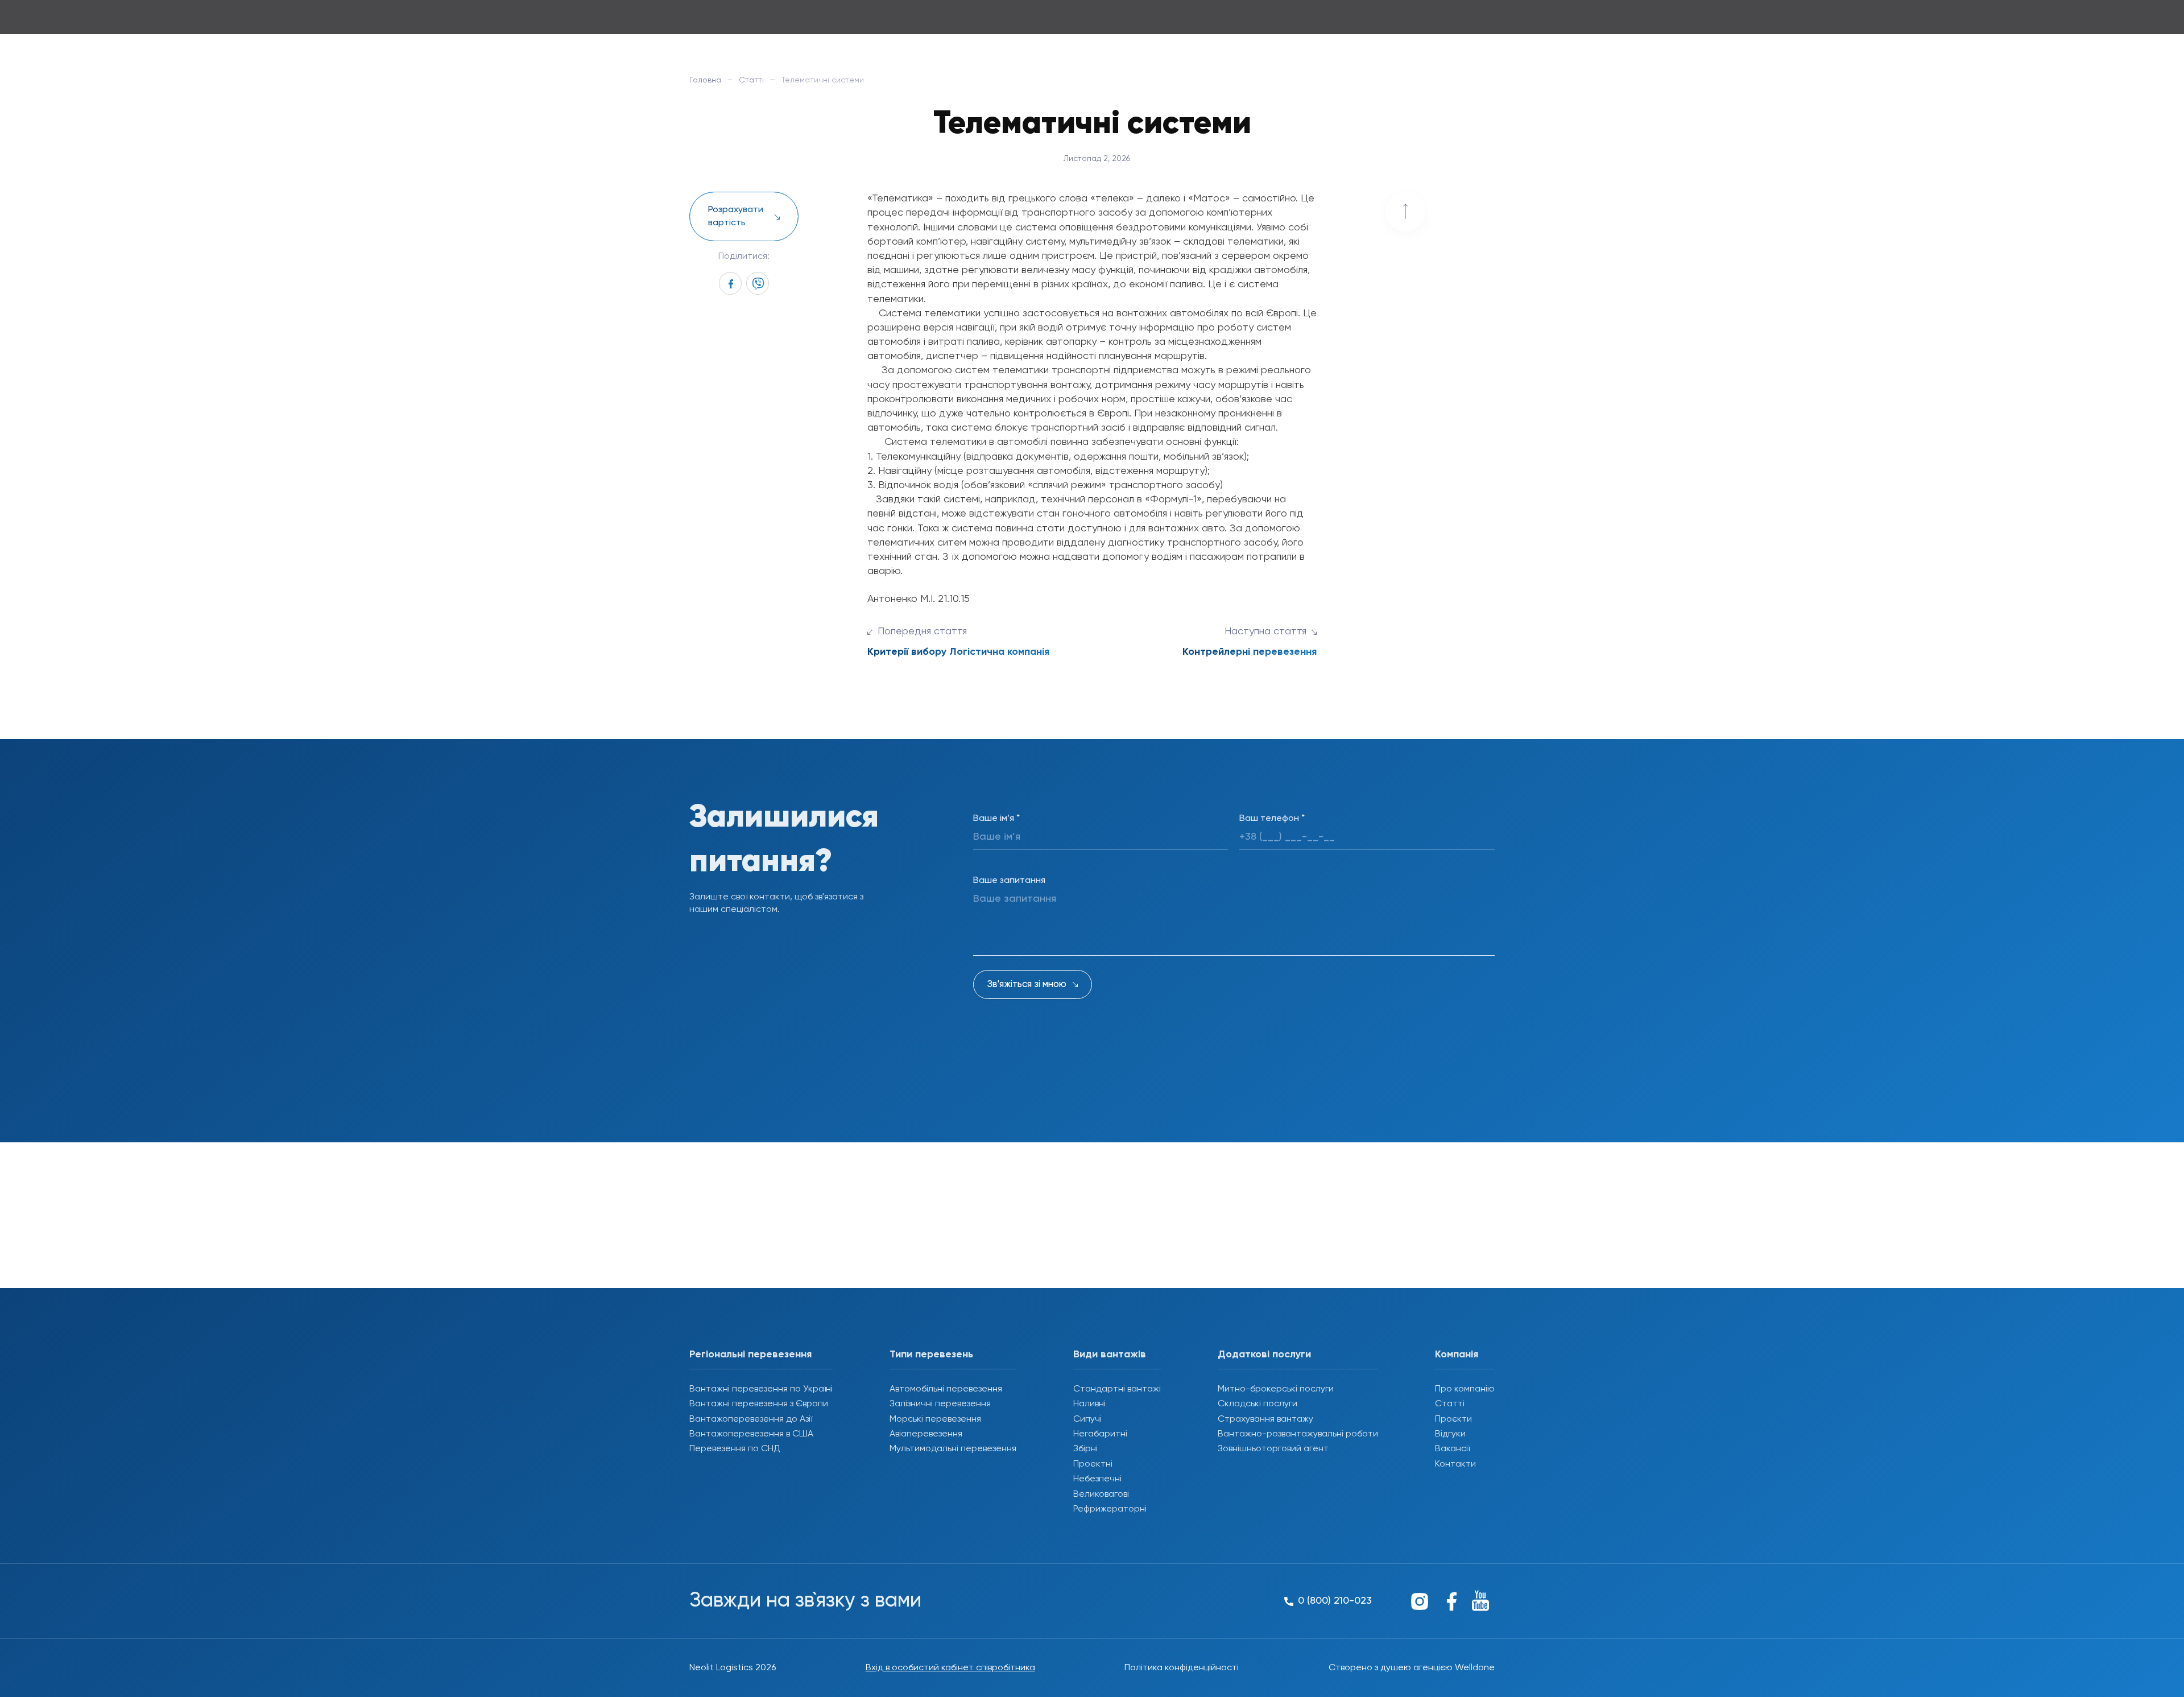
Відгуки (1450, 1434)
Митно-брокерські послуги (1276, 1389)
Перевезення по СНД (735, 1449)
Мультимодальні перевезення (953, 1449)
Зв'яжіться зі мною (1027, 984)
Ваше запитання (1009, 881)
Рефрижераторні (1110, 1509)
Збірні (1085, 1449)
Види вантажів (1110, 1355)
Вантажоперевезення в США (751, 1434)
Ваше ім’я (996, 819)
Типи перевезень (931, 1355)
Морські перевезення (935, 1419)
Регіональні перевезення (750, 1355)
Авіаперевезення (926, 1434)
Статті (751, 80)
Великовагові (1101, 1494)
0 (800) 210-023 (1454, 22)
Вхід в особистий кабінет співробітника (950, 1668)
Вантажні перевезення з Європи (759, 1404)
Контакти (1455, 1464)
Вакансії (1452, 1449)
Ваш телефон (1272, 819)
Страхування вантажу (1265, 1419)
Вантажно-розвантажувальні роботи (1298, 1434)
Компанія (1457, 1355)
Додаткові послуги (1264, 1355)
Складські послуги (1258, 1404)
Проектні (1093, 1464)
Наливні (1089, 1404)
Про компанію (1465, 1389)
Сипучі (1087, 1419)
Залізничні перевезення (940, 1404)
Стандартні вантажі (1117, 1389)
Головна (705, 80)
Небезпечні (1097, 1479)
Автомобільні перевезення (946, 1389)
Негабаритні (1100, 1434)
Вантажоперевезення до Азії (751, 1419)
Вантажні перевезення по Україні (761, 1389)
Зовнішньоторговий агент (1273, 1449)
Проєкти (1453, 1419)
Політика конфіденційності (1182, 1668)
